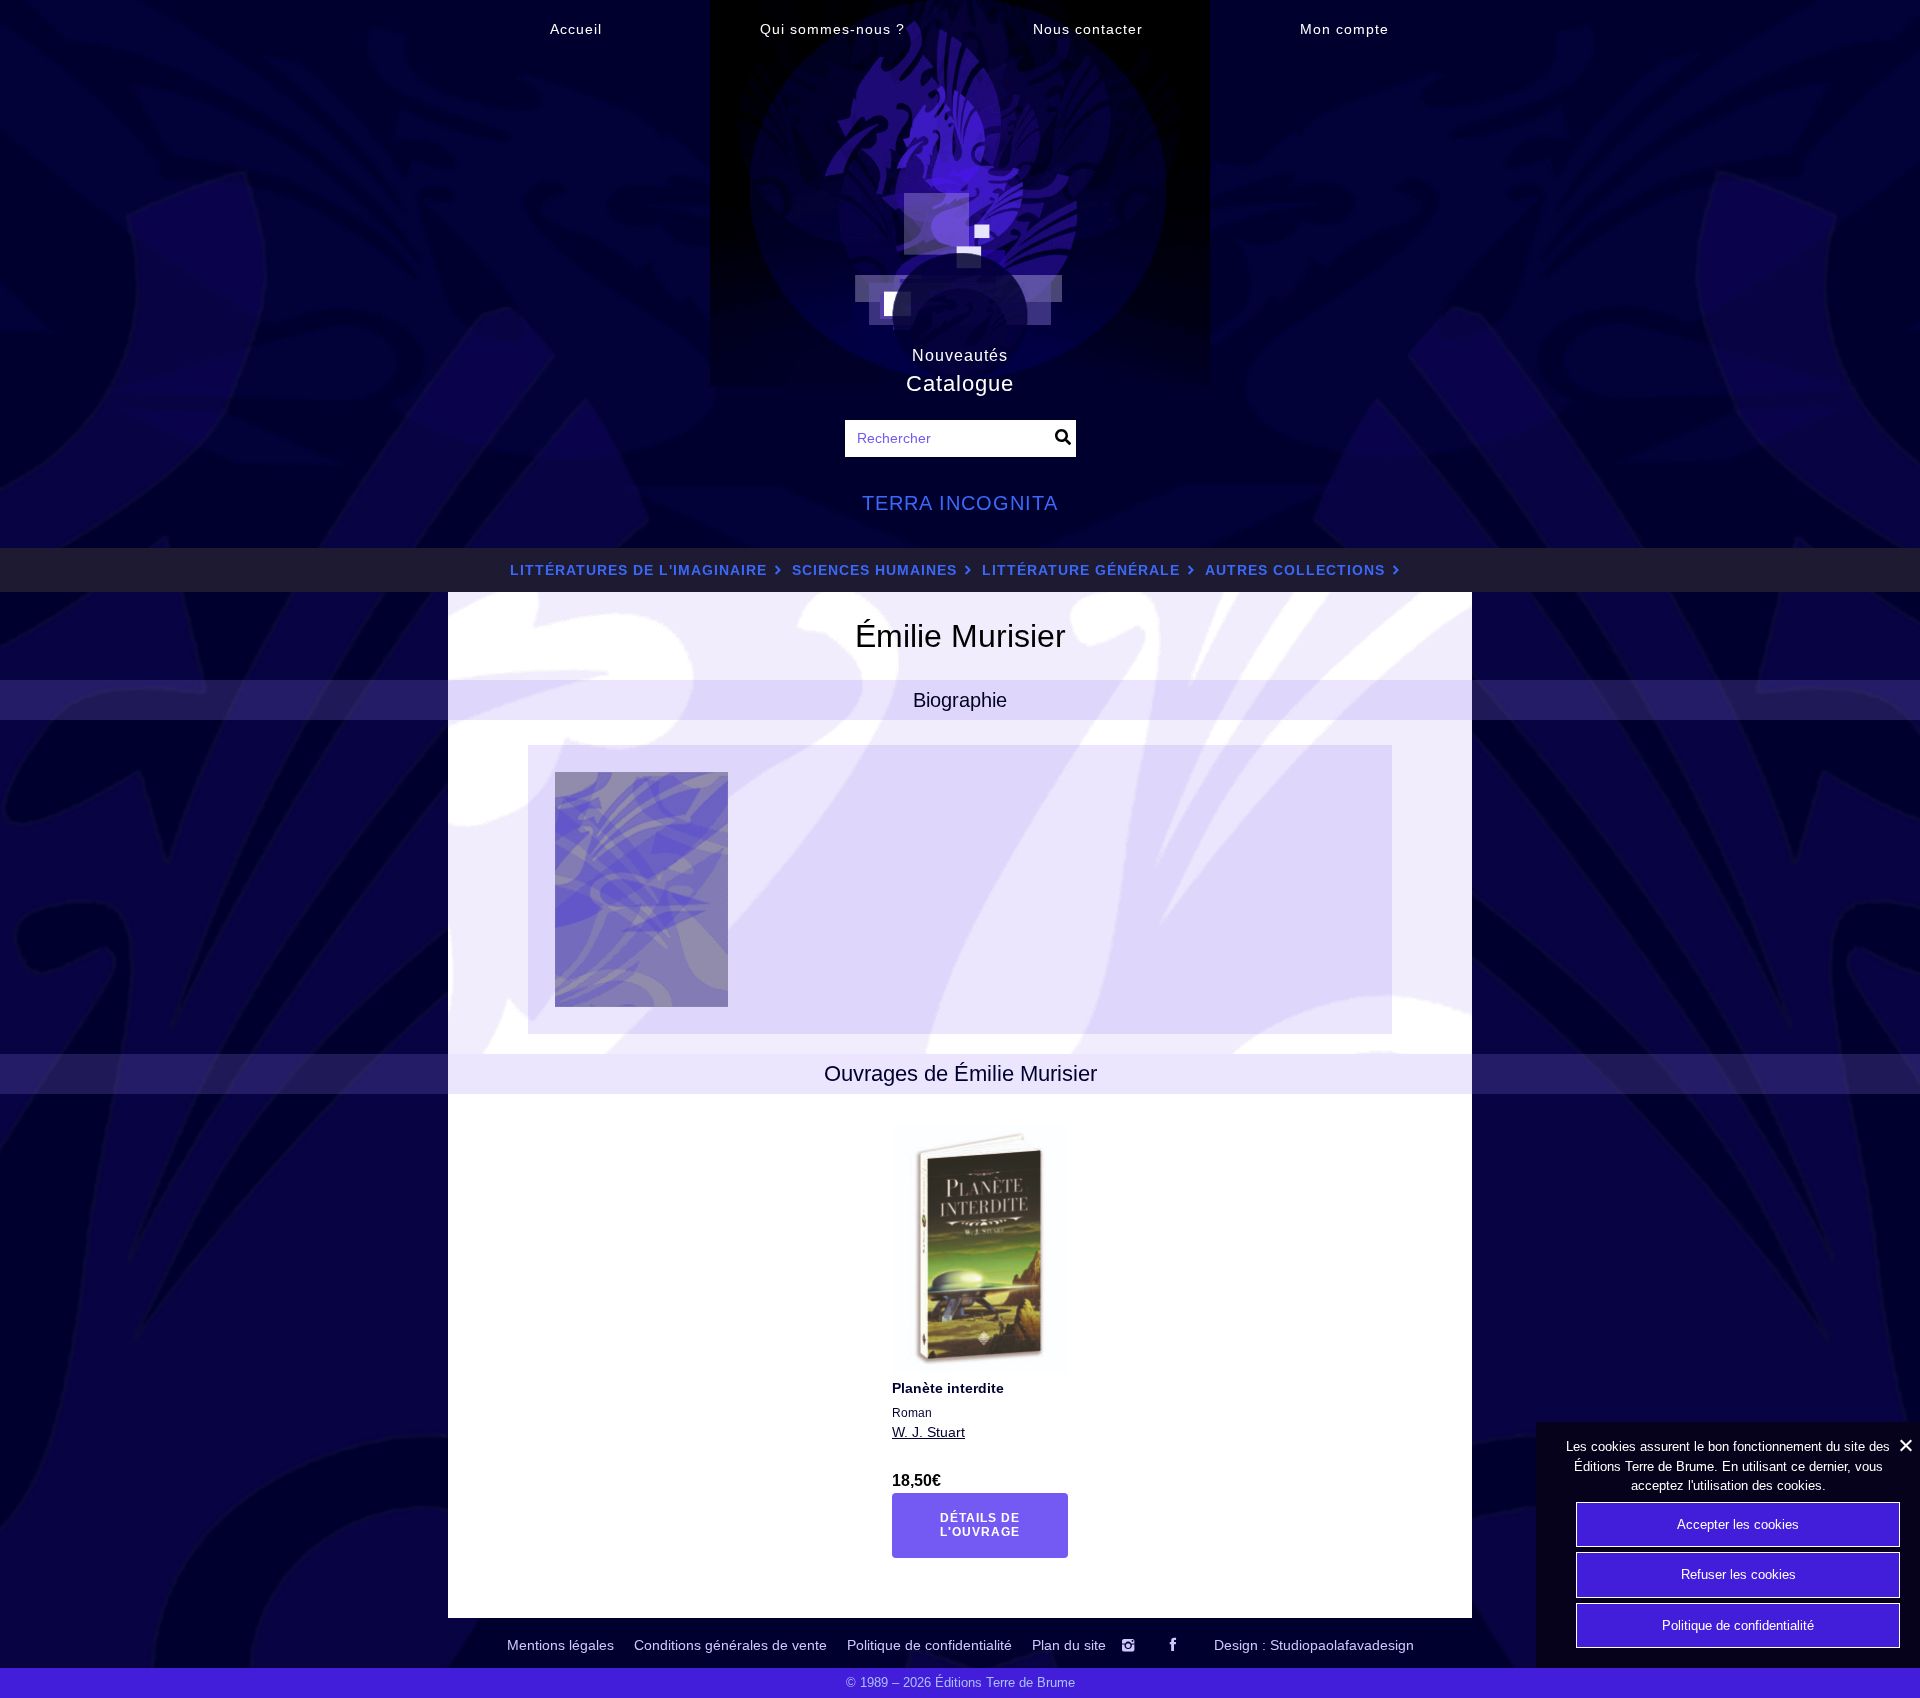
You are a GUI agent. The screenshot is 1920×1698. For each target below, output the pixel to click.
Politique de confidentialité (929, 1645)
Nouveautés (960, 355)
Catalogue (960, 383)
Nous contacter (1088, 29)
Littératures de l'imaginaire (638, 570)
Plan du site (1069, 1645)
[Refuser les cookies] (1905, 1445)
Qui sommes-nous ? (832, 29)
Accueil (576, 29)
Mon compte (1344, 29)
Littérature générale (1081, 570)
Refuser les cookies (1738, 1574)
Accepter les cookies (1738, 1524)
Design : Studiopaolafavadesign (1314, 1645)
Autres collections (1295, 570)
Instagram (1147, 1645)
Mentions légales (560, 1645)
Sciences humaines (874, 570)
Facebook (1190, 1645)
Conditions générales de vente (730, 1645)
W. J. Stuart (928, 1432)
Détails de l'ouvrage (992, 1525)
